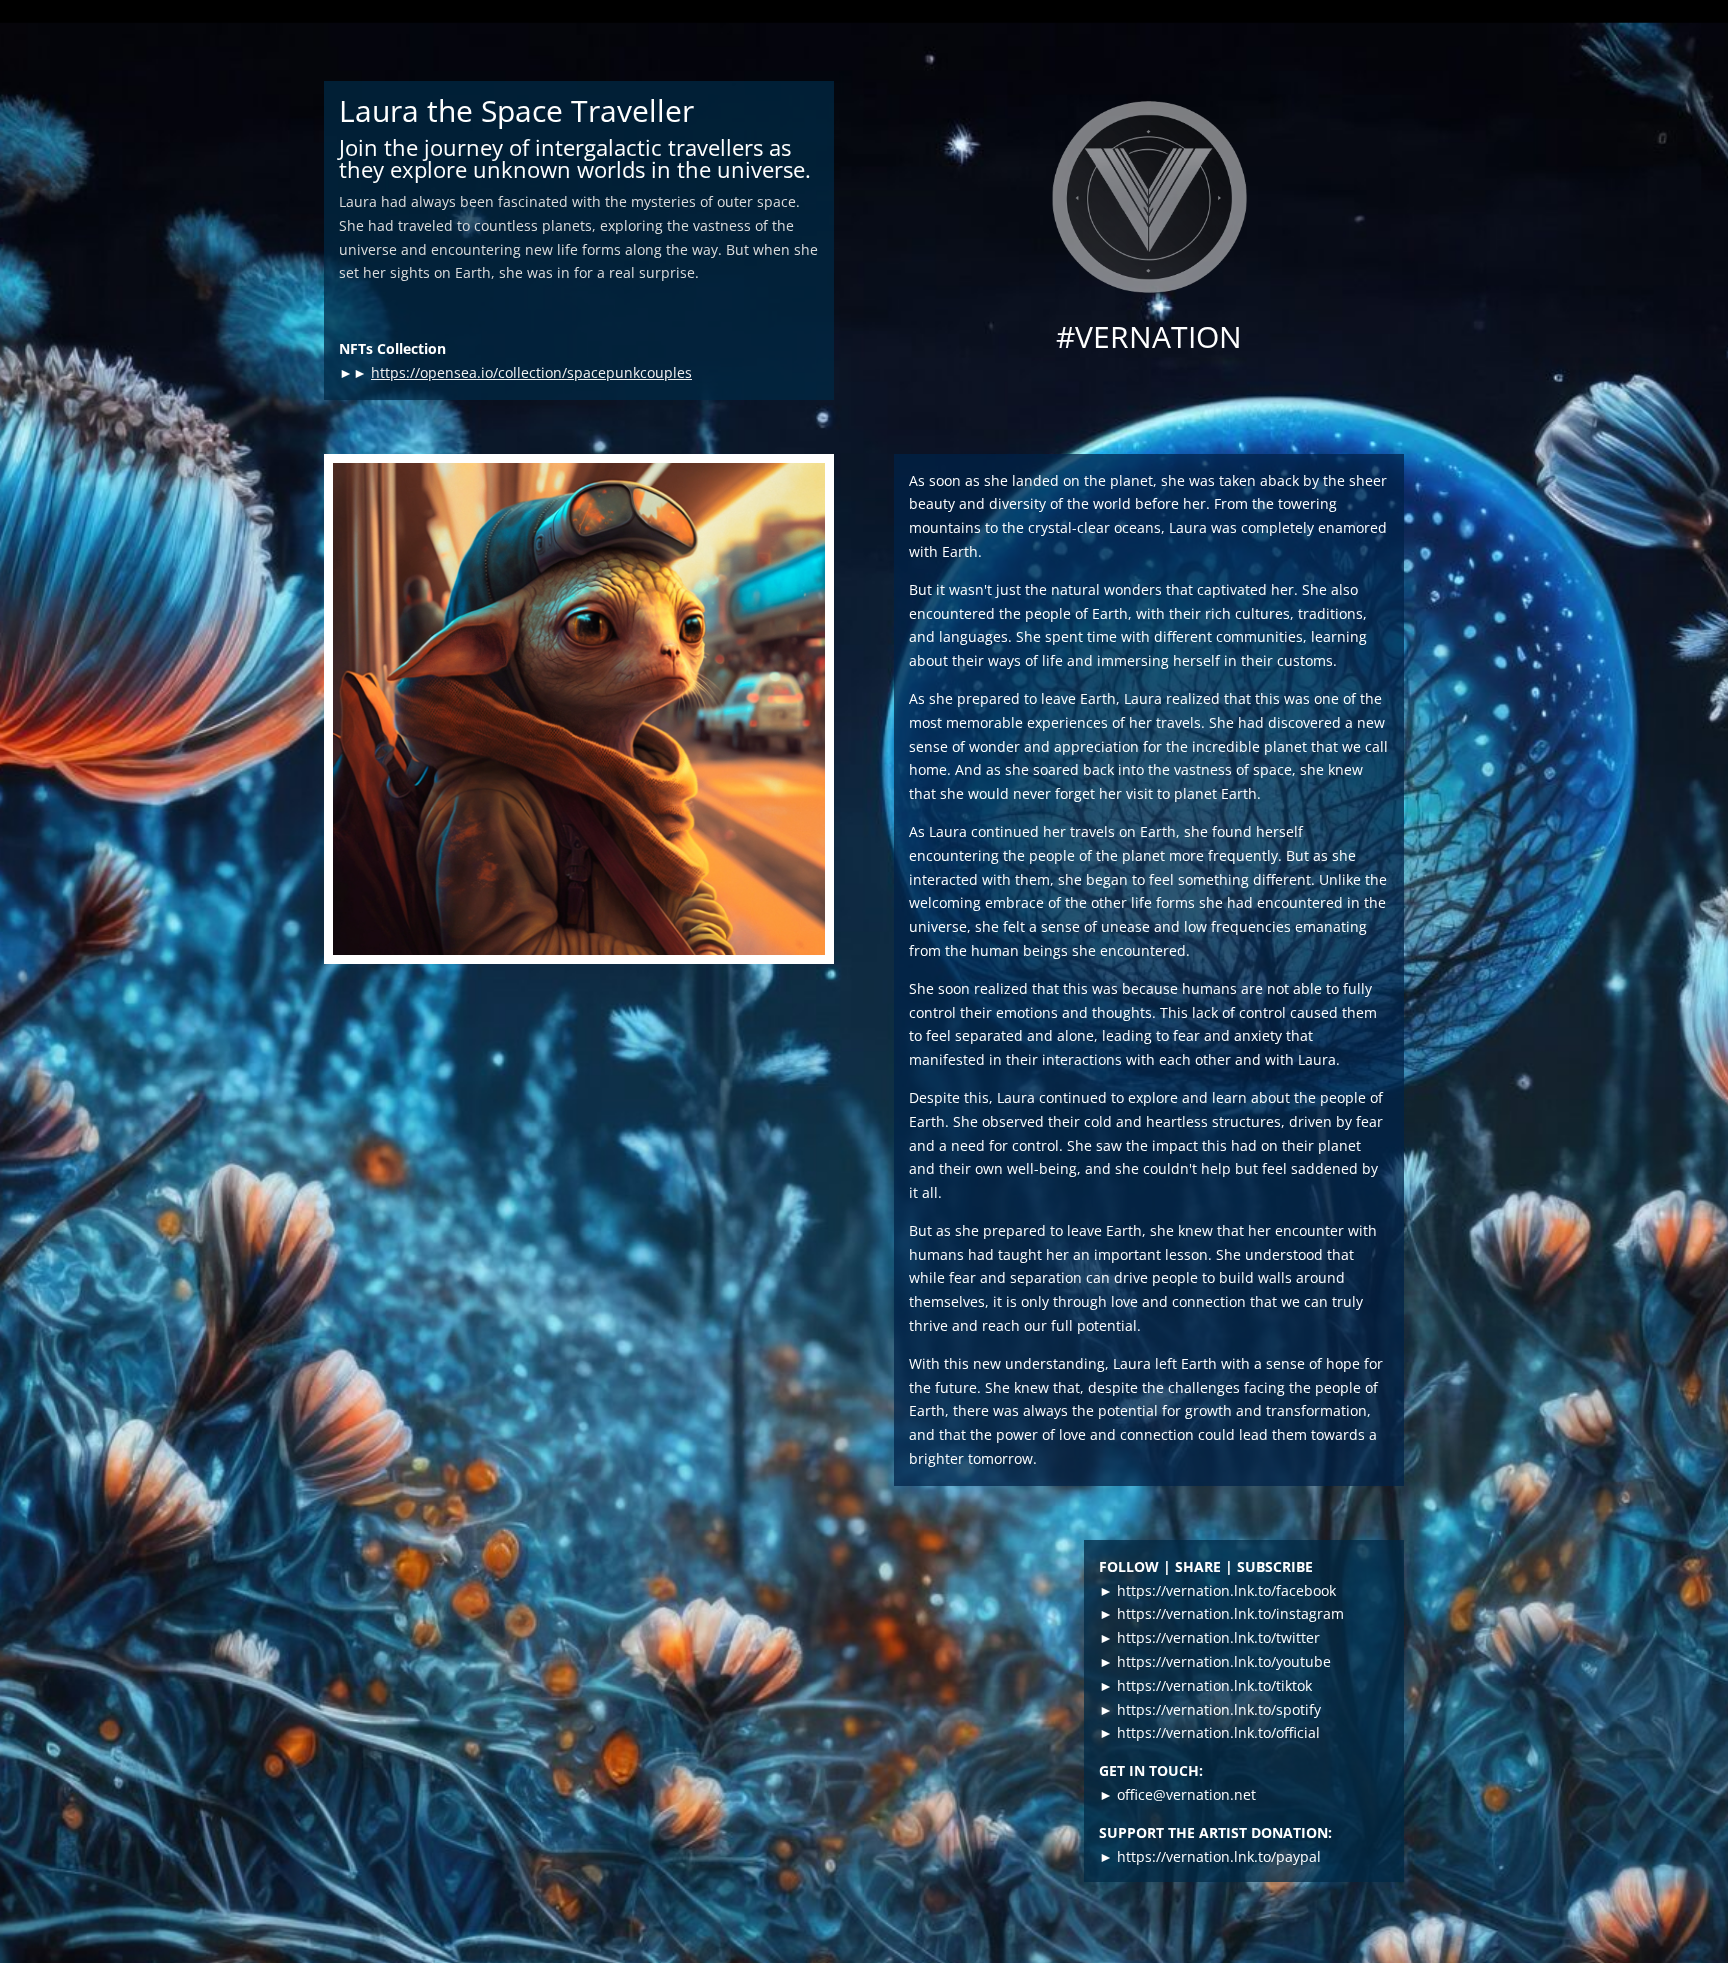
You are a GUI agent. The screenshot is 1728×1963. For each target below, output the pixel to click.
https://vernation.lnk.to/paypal (1219, 1856)
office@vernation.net (1186, 1794)
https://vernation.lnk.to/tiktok (1214, 1685)
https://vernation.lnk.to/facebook (1226, 1590)
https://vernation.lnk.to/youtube (1224, 1661)
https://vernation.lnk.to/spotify (1219, 1709)
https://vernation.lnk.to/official (1218, 1732)
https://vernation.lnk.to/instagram (1230, 1613)
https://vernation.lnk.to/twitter (1218, 1637)
